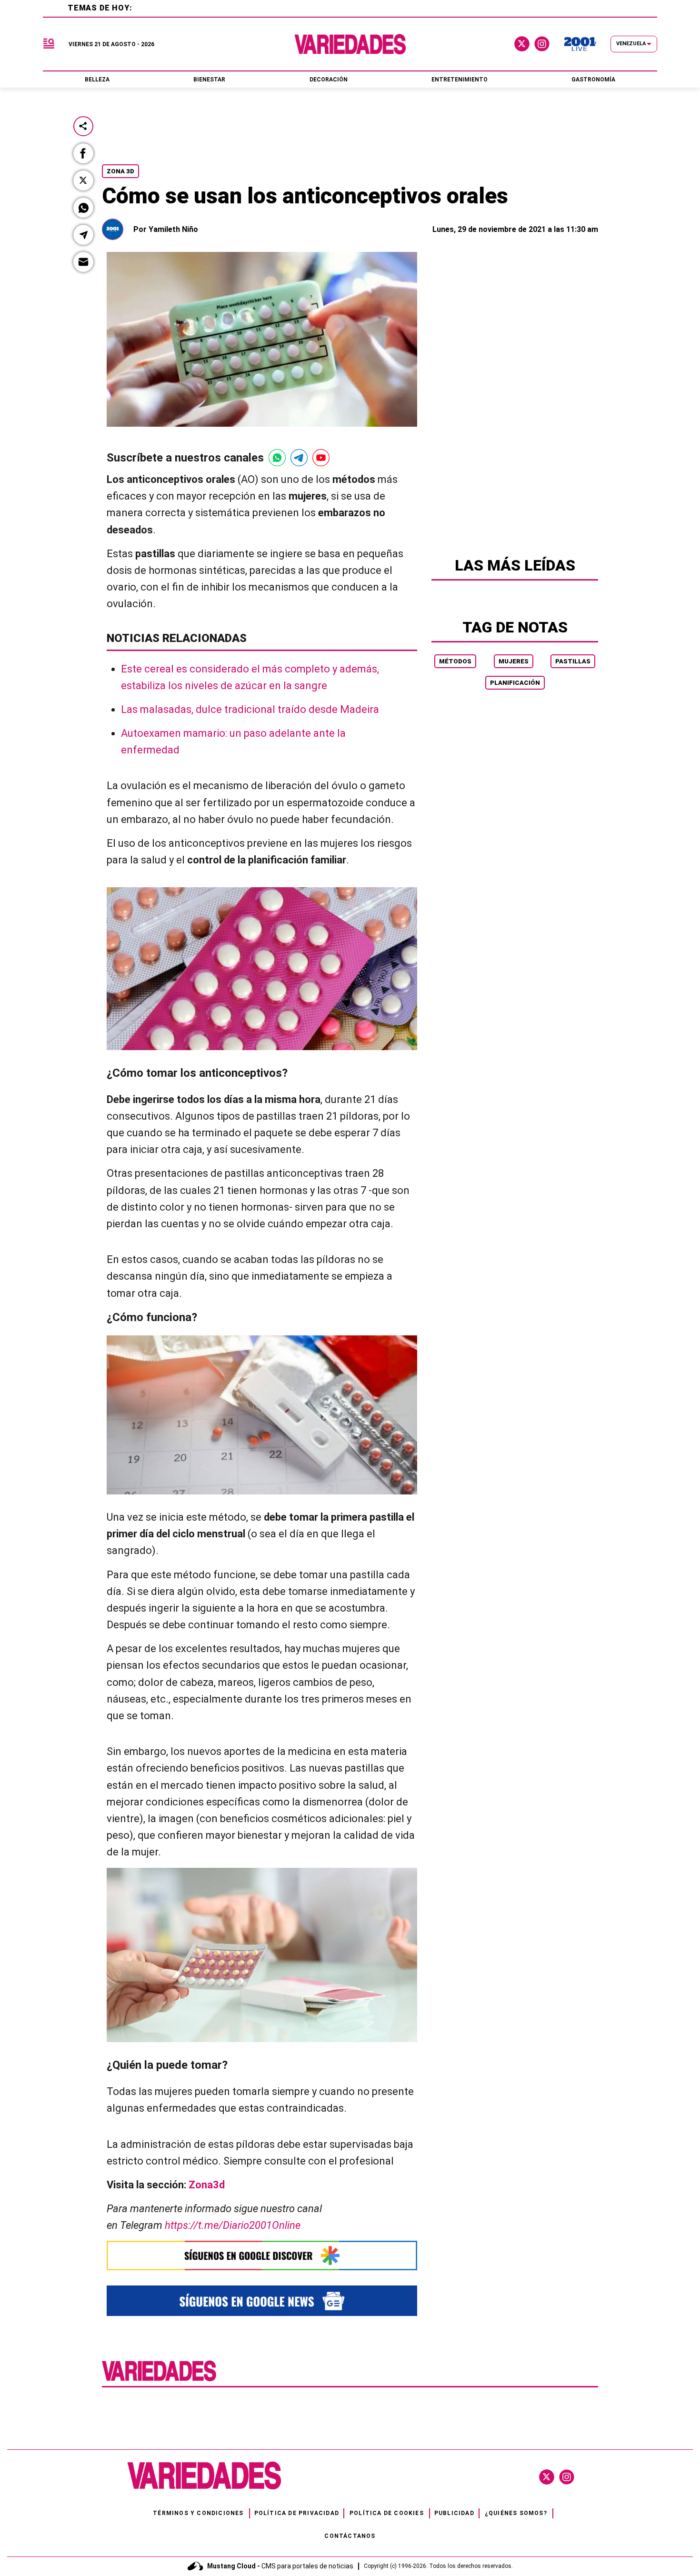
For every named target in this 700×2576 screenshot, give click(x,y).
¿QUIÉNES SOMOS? (516, 2513)
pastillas (573, 661)
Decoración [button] (329, 80)
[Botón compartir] (83, 126)
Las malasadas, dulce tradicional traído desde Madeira (250, 709)
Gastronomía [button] (593, 80)
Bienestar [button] (209, 80)
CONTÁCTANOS (350, 2536)
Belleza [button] (97, 80)
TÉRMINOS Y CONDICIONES (198, 2513)
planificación (515, 683)
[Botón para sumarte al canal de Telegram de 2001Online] (299, 458)
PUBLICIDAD (454, 2513)
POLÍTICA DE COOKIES (387, 2513)
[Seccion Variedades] (159, 2380)
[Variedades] (350, 44)
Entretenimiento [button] (460, 80)
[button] (83, 153)
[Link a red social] (547, 2477)
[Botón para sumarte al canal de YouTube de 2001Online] (321, 458)
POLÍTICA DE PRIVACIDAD (297, 2513)
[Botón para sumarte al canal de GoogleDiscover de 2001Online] (262, 2255)
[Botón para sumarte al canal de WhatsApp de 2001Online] (277, 458)
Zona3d (207, 2185)
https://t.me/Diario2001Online (233, 2225)
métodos (455, 661)
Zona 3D (120, 171)
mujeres (514, 661)
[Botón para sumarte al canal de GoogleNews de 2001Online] (262, 2300)
